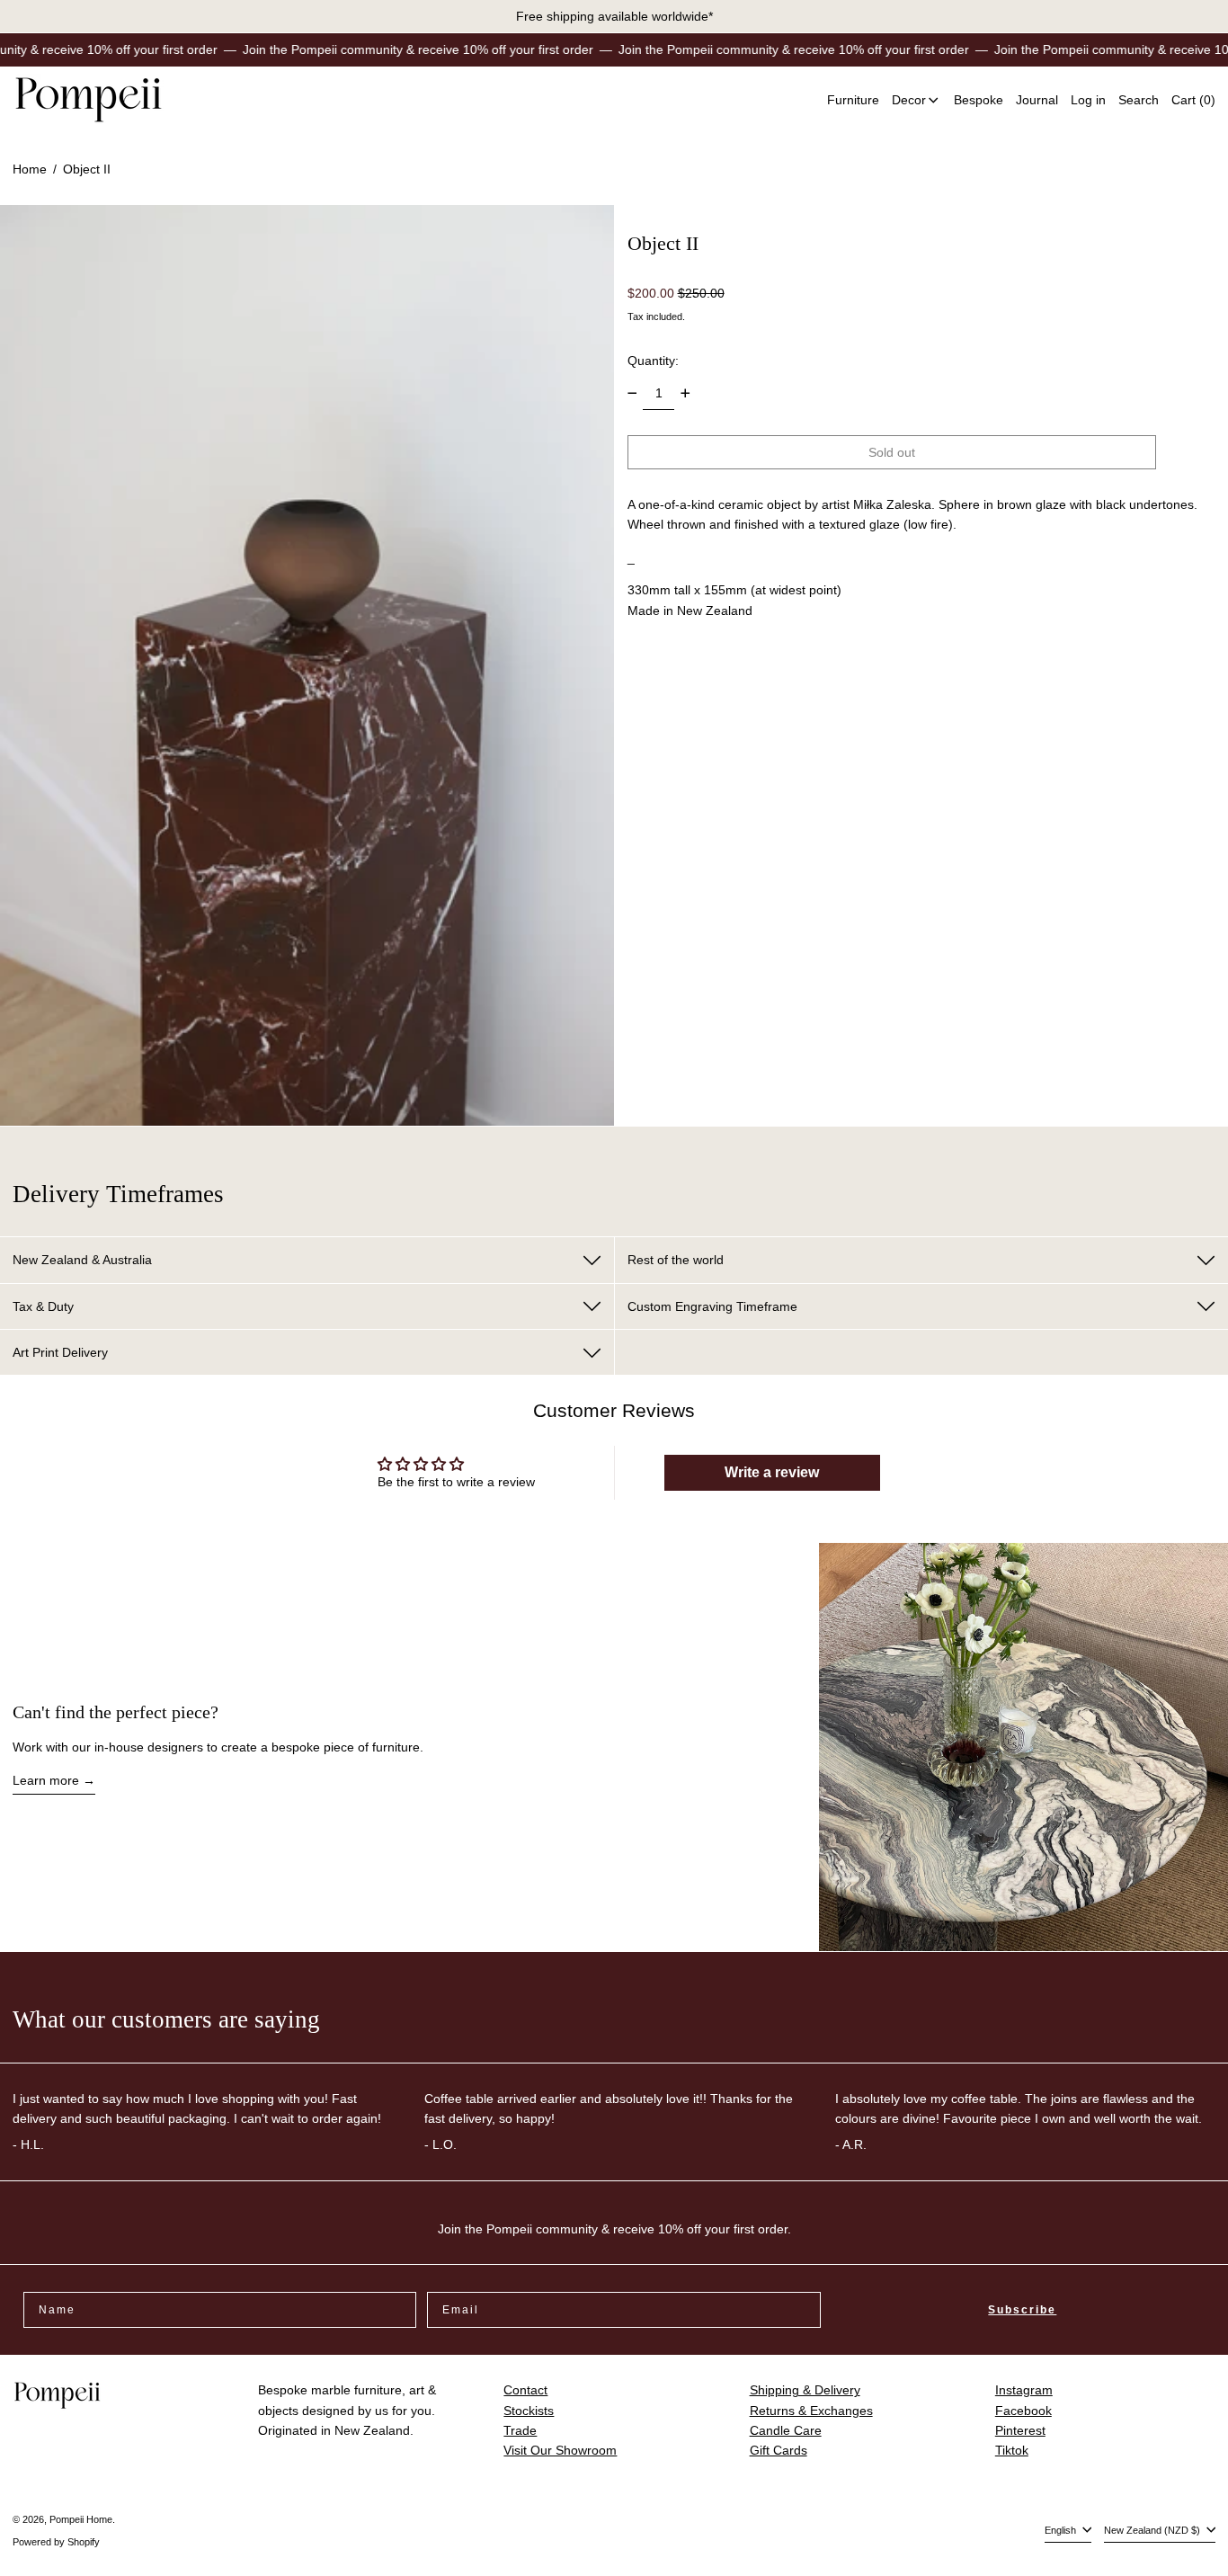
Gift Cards (779, 2450)
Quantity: (653, 361)
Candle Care (786, 2430)
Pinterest (1020, 2430)
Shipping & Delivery (805, 2390)
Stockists (529, 2411)
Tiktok (1012, 2450)
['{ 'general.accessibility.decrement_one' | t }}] (632, 393)
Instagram (1024, 2390)
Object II (87, 169)
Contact (525, 2390)
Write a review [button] (772, 1472)
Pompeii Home (81, 2519)
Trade (520, 2430)
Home (30, 169)
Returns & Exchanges (811, 2411)
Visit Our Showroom (560, 2450)
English (1062, 2530)
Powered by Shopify (56, 2542)
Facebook (1023, 2411)
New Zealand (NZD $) (1153, 2530)
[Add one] (685, 393)
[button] (1139, 100)
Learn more (46, 1780)
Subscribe (1022, 2310)
